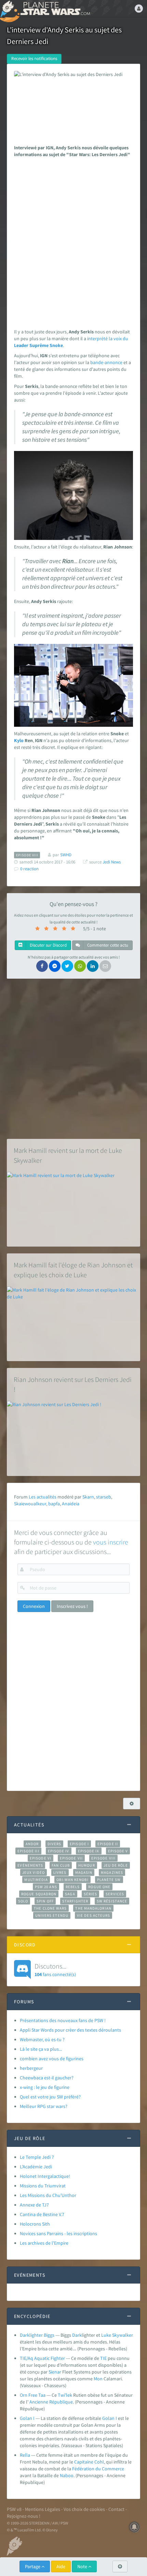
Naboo (67, 2475)
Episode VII (71, 1858)
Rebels (73, 1887)
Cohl (99, 2462)
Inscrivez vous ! (72, 1606)
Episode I (79, 1844)
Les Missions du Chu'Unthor (48, 2195)
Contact (116, 2509)
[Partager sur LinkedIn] (93, 966)
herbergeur (31, 2068)
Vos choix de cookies (84, 2509)
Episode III (28, 1851)
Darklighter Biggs (37, 2335)
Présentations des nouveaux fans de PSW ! (63, 2020)
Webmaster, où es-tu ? (42, 2039)
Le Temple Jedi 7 (37, 2157)
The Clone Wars (50, 1908)
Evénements (30, 1865)
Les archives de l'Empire (44, 2243)
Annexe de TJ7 (34, 2205)
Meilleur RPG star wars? (44, 2106)
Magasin (84, 1872)
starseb (104, 1497)
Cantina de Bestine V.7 (42, 2214)
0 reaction (29, 869)
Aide (61, 2566)
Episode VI (41, 1858)
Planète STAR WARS (55, 9)
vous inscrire (111, 1542)
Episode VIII (103, 1858)
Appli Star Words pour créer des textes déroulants (70, 2030)
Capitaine (84, 2462)
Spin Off (45, 1901)
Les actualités (43, 1497)
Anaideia (71, 1504)
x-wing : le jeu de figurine (45, 2087)
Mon (98, 2379)
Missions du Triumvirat (43, 2186)
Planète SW (109, 1880)
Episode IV (59, 1851)
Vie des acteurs (93, 1915)
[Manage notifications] (134, 2527)
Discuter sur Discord (48, 945)
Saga (70, 1894)
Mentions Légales (43, 2509)
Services (115, 1894)
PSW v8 (14, 2509)
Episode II (108, 1844)
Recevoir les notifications (34, 58)
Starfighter (75, 1901)
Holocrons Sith (35, 2224)
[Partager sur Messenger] (55, 966)
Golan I (27, 2418)
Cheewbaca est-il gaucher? (47, 2078)
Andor (32, 1844)
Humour (87, 1865)
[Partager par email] (105, 966)
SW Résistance (112, 1901)
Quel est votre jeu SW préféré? (50, 2097)
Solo (23, 1901)
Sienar (55, 2372)
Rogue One (99, 1887)
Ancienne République (51, 2402)
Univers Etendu (52, 1915)
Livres (60, 1872)
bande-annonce (106, 362)
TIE (103, 2358)
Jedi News (112, 862)
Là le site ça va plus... (41, 2049)
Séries (91, 1894)
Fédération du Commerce (98, 2469)
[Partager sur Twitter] (67, 966)
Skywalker (123, 2335)
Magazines (112, 1872)
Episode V (118, 1851)
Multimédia (36, 1880)
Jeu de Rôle (116, 1865)
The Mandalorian (93, 1908)
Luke (106, 2335)
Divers (55, 1844)
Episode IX (89, 1851)
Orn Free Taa (33, 2395)
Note (83, 2566)
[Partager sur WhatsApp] (80, 966)
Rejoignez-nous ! (24, 2516)
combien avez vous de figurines (52, 2059)
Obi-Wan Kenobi (72, 1880)
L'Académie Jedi (36, 2167)
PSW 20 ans (46, 1887)
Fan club (61, 1865)
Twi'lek (65, 2395)
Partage (33, 2566)
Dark (77, 2335)
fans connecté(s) (55, 1970)
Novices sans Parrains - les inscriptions (58, 2233)
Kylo (19, 740)
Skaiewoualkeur (30, 1504)
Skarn (88, 1497)
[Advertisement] (73, 241)
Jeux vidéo (34, 1872)
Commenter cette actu (107, 945)
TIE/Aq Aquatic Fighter (42, 2358)
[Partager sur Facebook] (42, 966)
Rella (25, 2455)
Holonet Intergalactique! (45, 2176)
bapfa (54, 1504)
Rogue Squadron (39, 1894)
